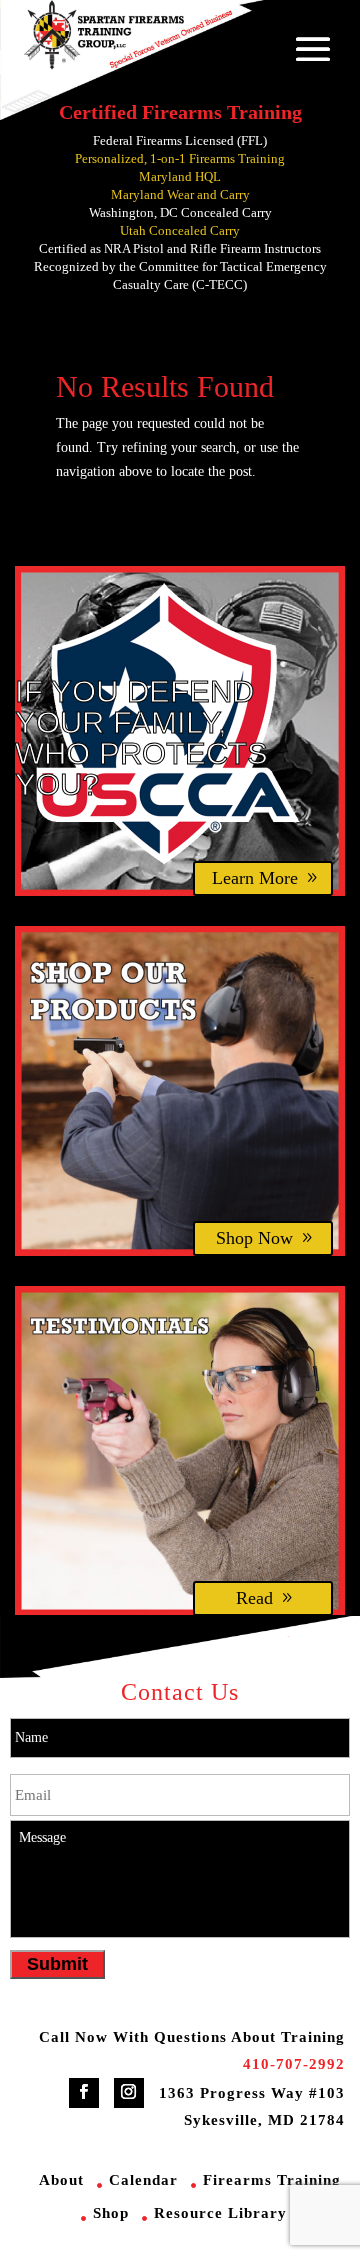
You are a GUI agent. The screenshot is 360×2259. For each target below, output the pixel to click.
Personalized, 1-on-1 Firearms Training (180, 158)
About (61, 2180)
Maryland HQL (180, 176)
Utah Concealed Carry (180, 230)
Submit (57, 1964)
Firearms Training (272, 2180)
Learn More (255, 878)
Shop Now (254, 1238)
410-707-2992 (294, 2064)
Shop (111, 2213)
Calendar (143, 2180)
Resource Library (220, 2213)
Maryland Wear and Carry (180, 194)
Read (254, 1598)
